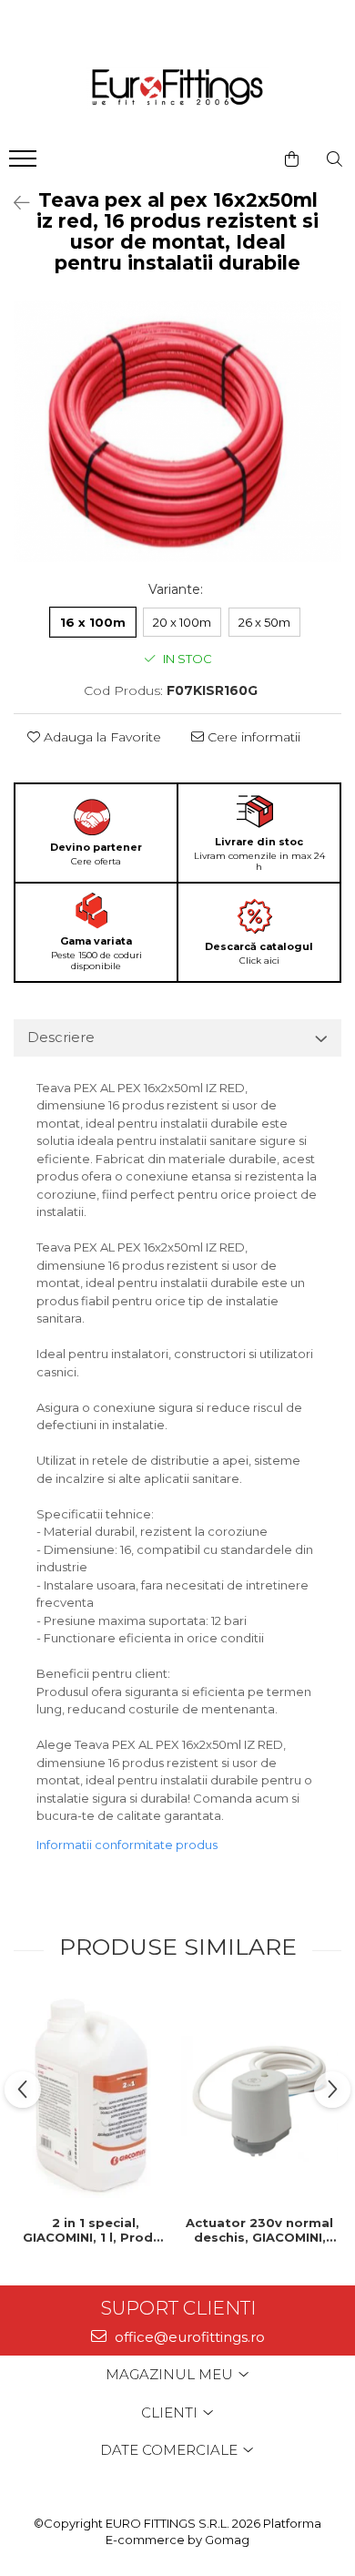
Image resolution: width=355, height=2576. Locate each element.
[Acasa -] (177, 88)
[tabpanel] (177, 431)
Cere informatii (252, 737)
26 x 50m (264, 622)
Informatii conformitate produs (127, 1845)
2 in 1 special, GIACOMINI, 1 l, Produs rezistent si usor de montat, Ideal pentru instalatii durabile (96, 2230)
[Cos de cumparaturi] (292, 159)
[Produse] (25, 164)
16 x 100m (93, 622)
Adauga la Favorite (101, 737)
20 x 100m (182, 622)
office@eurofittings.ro (188, 2337)
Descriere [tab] (61, 1037)
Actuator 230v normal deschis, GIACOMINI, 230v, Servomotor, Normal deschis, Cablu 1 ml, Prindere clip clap (259, 2230)
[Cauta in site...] (335, 159)
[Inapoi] (14, 203)
